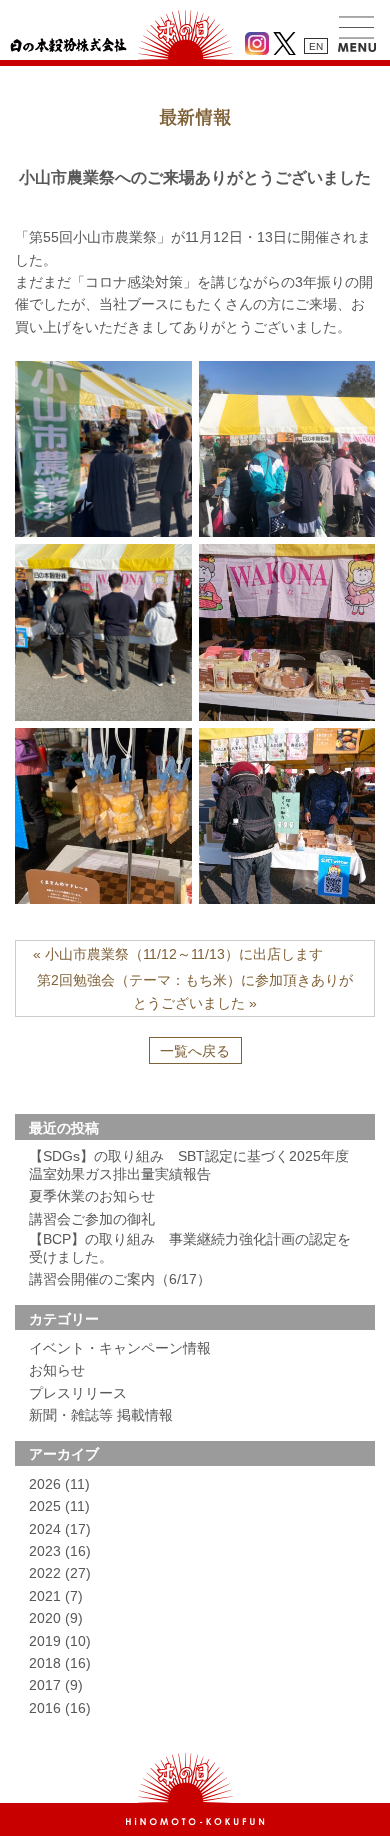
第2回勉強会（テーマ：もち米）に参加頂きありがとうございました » (195, 991)
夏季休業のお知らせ (92, 1196)
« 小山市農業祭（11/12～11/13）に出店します (178, 954)
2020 (56, 1618)
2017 (56, 1685)
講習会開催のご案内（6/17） (120, 1279)
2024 (60, 1529)
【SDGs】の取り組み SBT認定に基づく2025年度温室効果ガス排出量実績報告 (189, 1165)
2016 (60, 1708)
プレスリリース (78, 1393)
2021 (56, 1596)
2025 (59, 1506)
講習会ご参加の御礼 (92, 1219)
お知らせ (57, 1370)
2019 (60, 1641)
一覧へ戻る (195, 1051)
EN (316, 46)
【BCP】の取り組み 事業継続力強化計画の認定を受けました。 (190, 1248)
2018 (60, 1663)
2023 (60, 1551)
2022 (60, 1573)
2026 (59, 1484)
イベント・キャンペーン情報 (120, 1348)
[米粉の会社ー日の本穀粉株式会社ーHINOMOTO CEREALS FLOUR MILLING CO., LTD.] (195, 1821)
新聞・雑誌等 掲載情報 (101, 1415)
